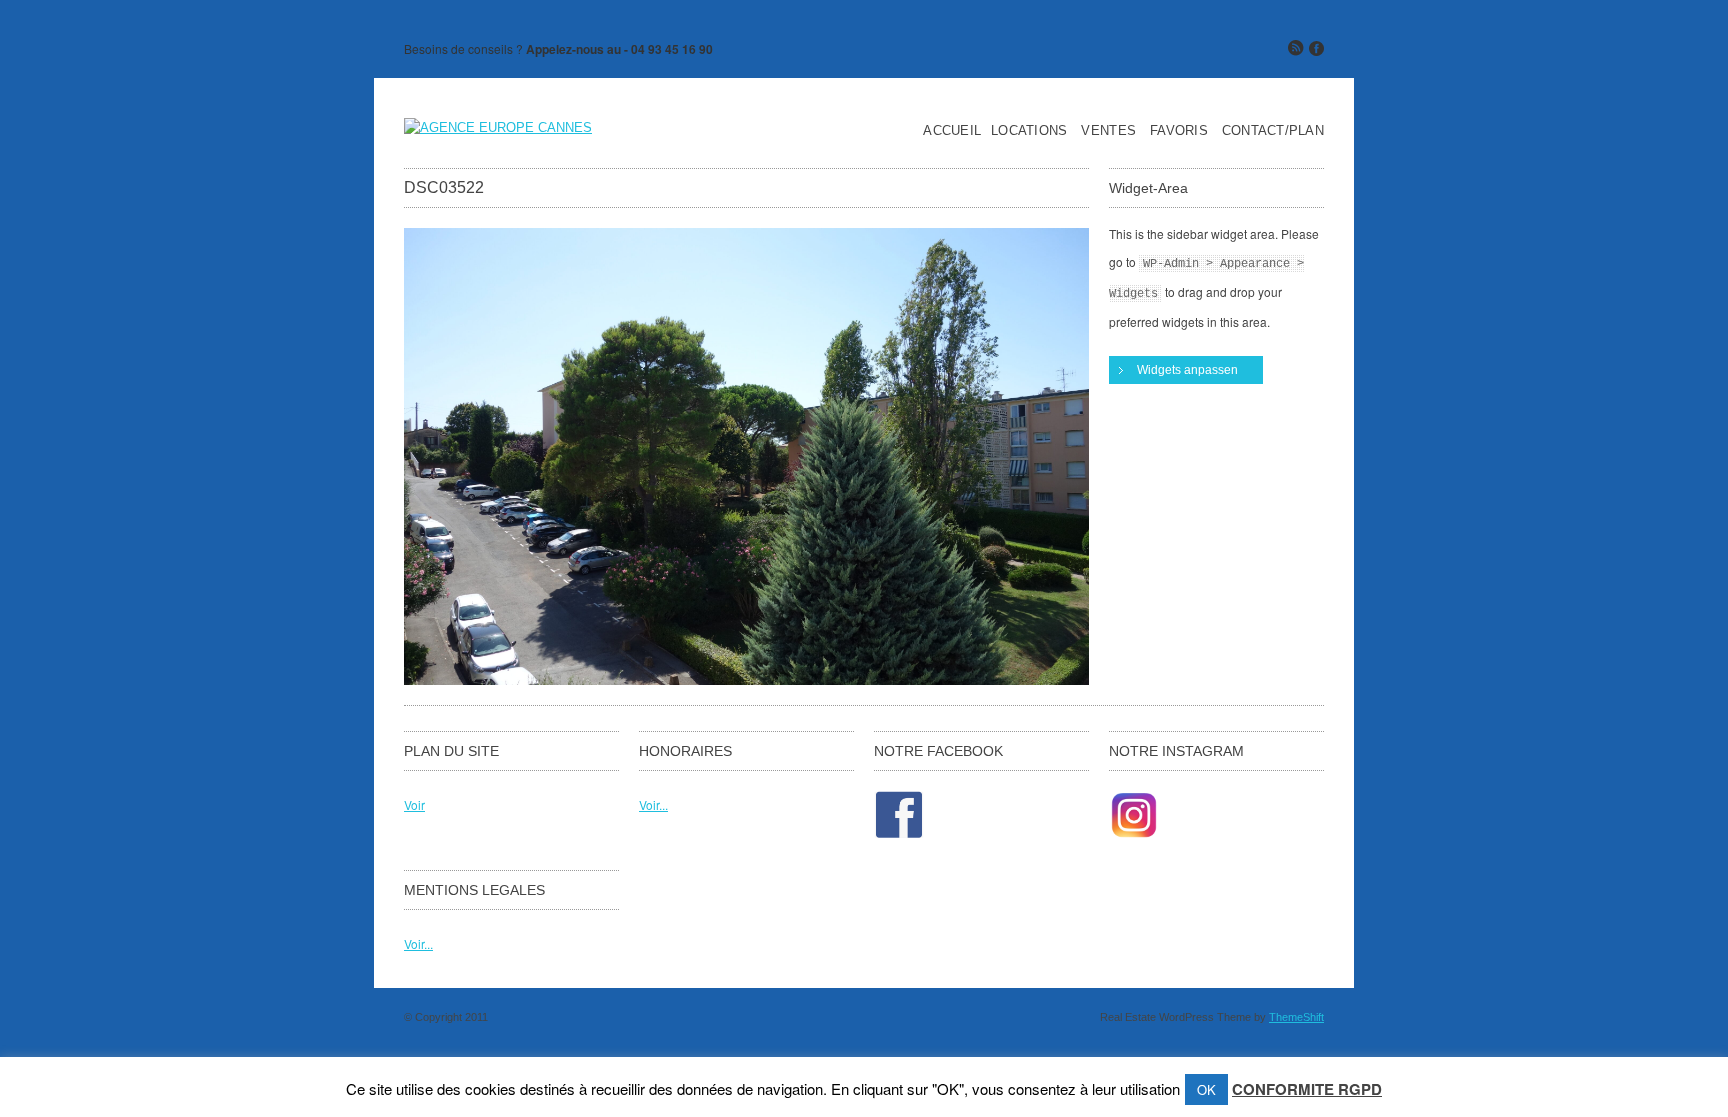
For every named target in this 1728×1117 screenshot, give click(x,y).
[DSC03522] (746, 679)
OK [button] (1206, 1089)
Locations (1029, 131)
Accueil (952, 131)
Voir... (653, 804)
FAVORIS (1179, 131)
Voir (414, 804)
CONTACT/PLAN (1273, 131)
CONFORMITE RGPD (1307, 1089)
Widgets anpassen (1187, 370)
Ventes (1108, 131)
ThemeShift (1296, 1017)
